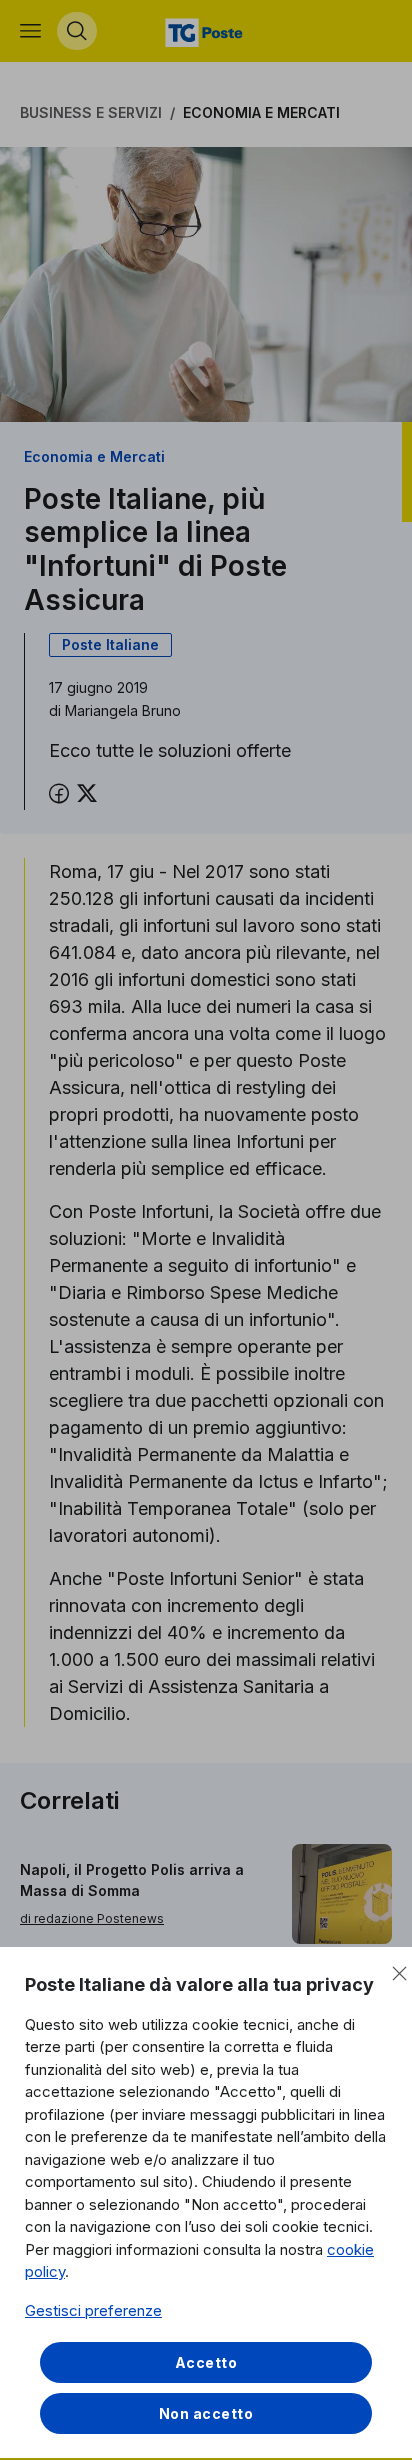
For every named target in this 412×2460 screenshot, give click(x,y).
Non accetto (206, 2413)
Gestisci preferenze (93, 2310)
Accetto (206, 2362)
